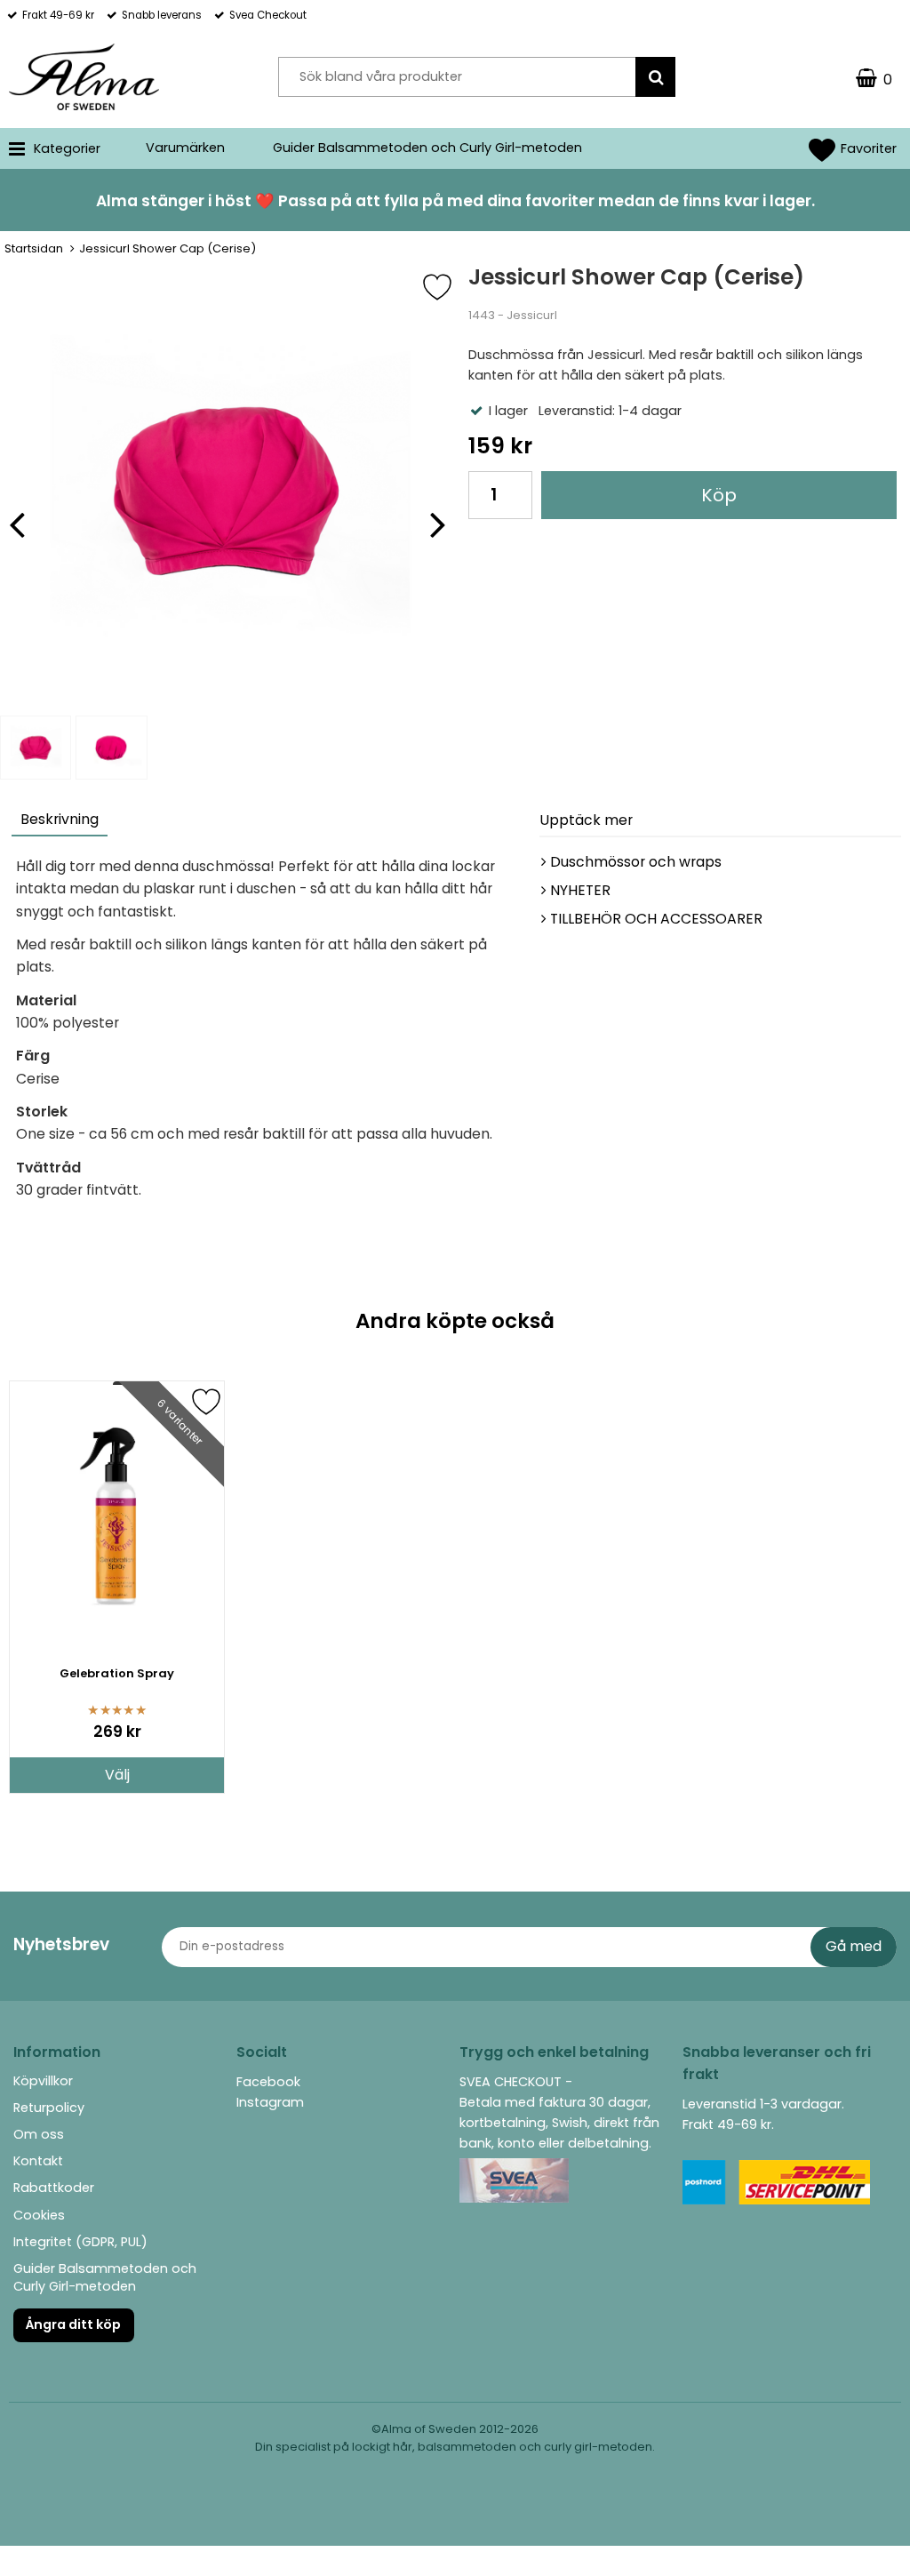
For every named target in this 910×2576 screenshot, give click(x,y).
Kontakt (38, 2161)
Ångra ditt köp (73, 2324)
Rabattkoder (54, 2188)
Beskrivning (60, 819)
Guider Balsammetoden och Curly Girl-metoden (427, 148)
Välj (117, 1775)
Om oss (39, 2134)
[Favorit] (451, 287)
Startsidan (34, 248)
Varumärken (185, 148)
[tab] (60, 822)
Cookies (39, 2215)
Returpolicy (49, 2108)
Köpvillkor (43, 2081)
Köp (719, 495)
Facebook (268, 2082)
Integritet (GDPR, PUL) (80, 2242)
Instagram (270, 2102)
